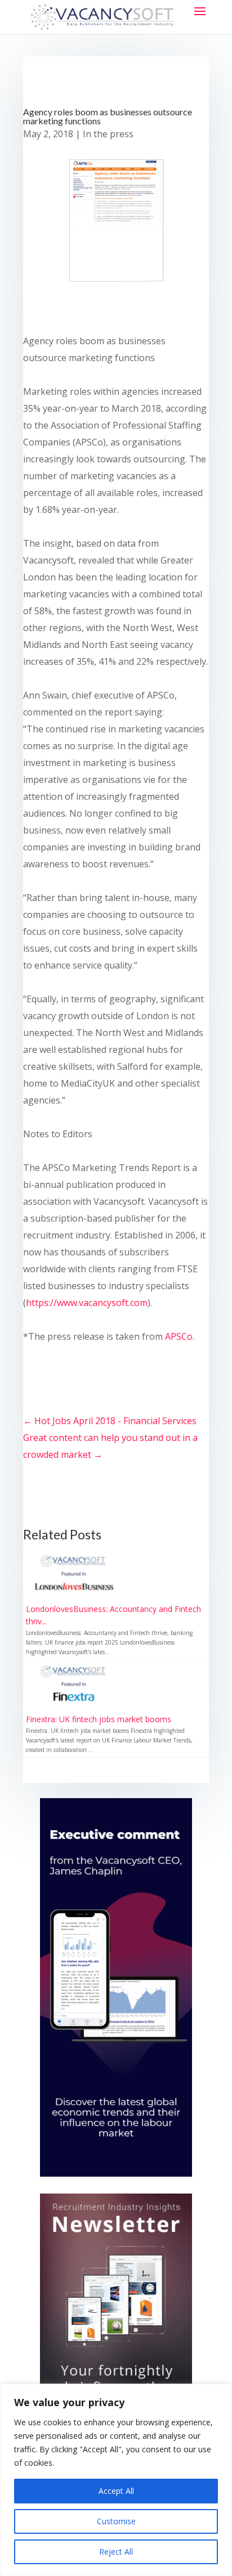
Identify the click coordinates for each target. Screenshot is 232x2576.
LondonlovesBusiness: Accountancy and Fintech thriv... (113, 1615)
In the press (108, 134)
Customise (116, 2521)
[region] (116, 2480)
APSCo (179, 1336)
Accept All (116, 2491)
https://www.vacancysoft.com (87, 1303)
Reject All (116, 2552)
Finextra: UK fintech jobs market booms (99, 1719)
